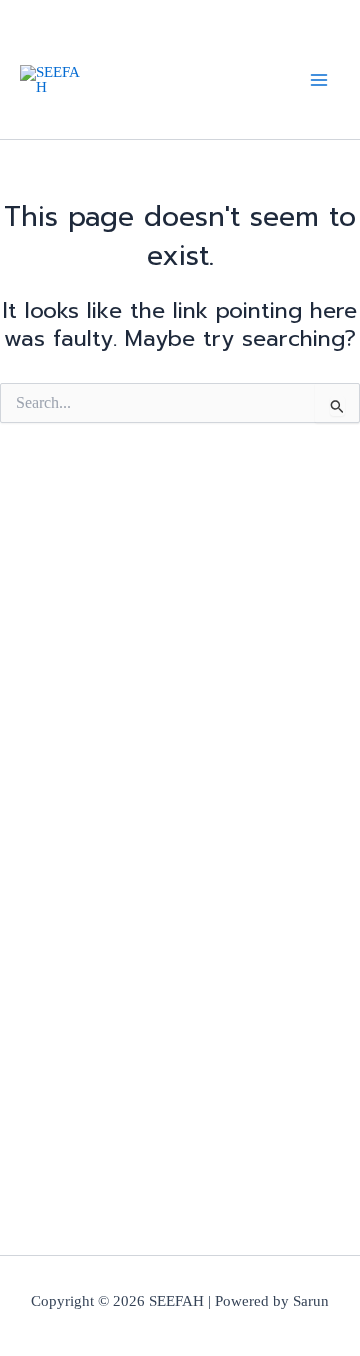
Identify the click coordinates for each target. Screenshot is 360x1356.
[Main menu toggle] (319, 80)
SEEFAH (98, 79)
